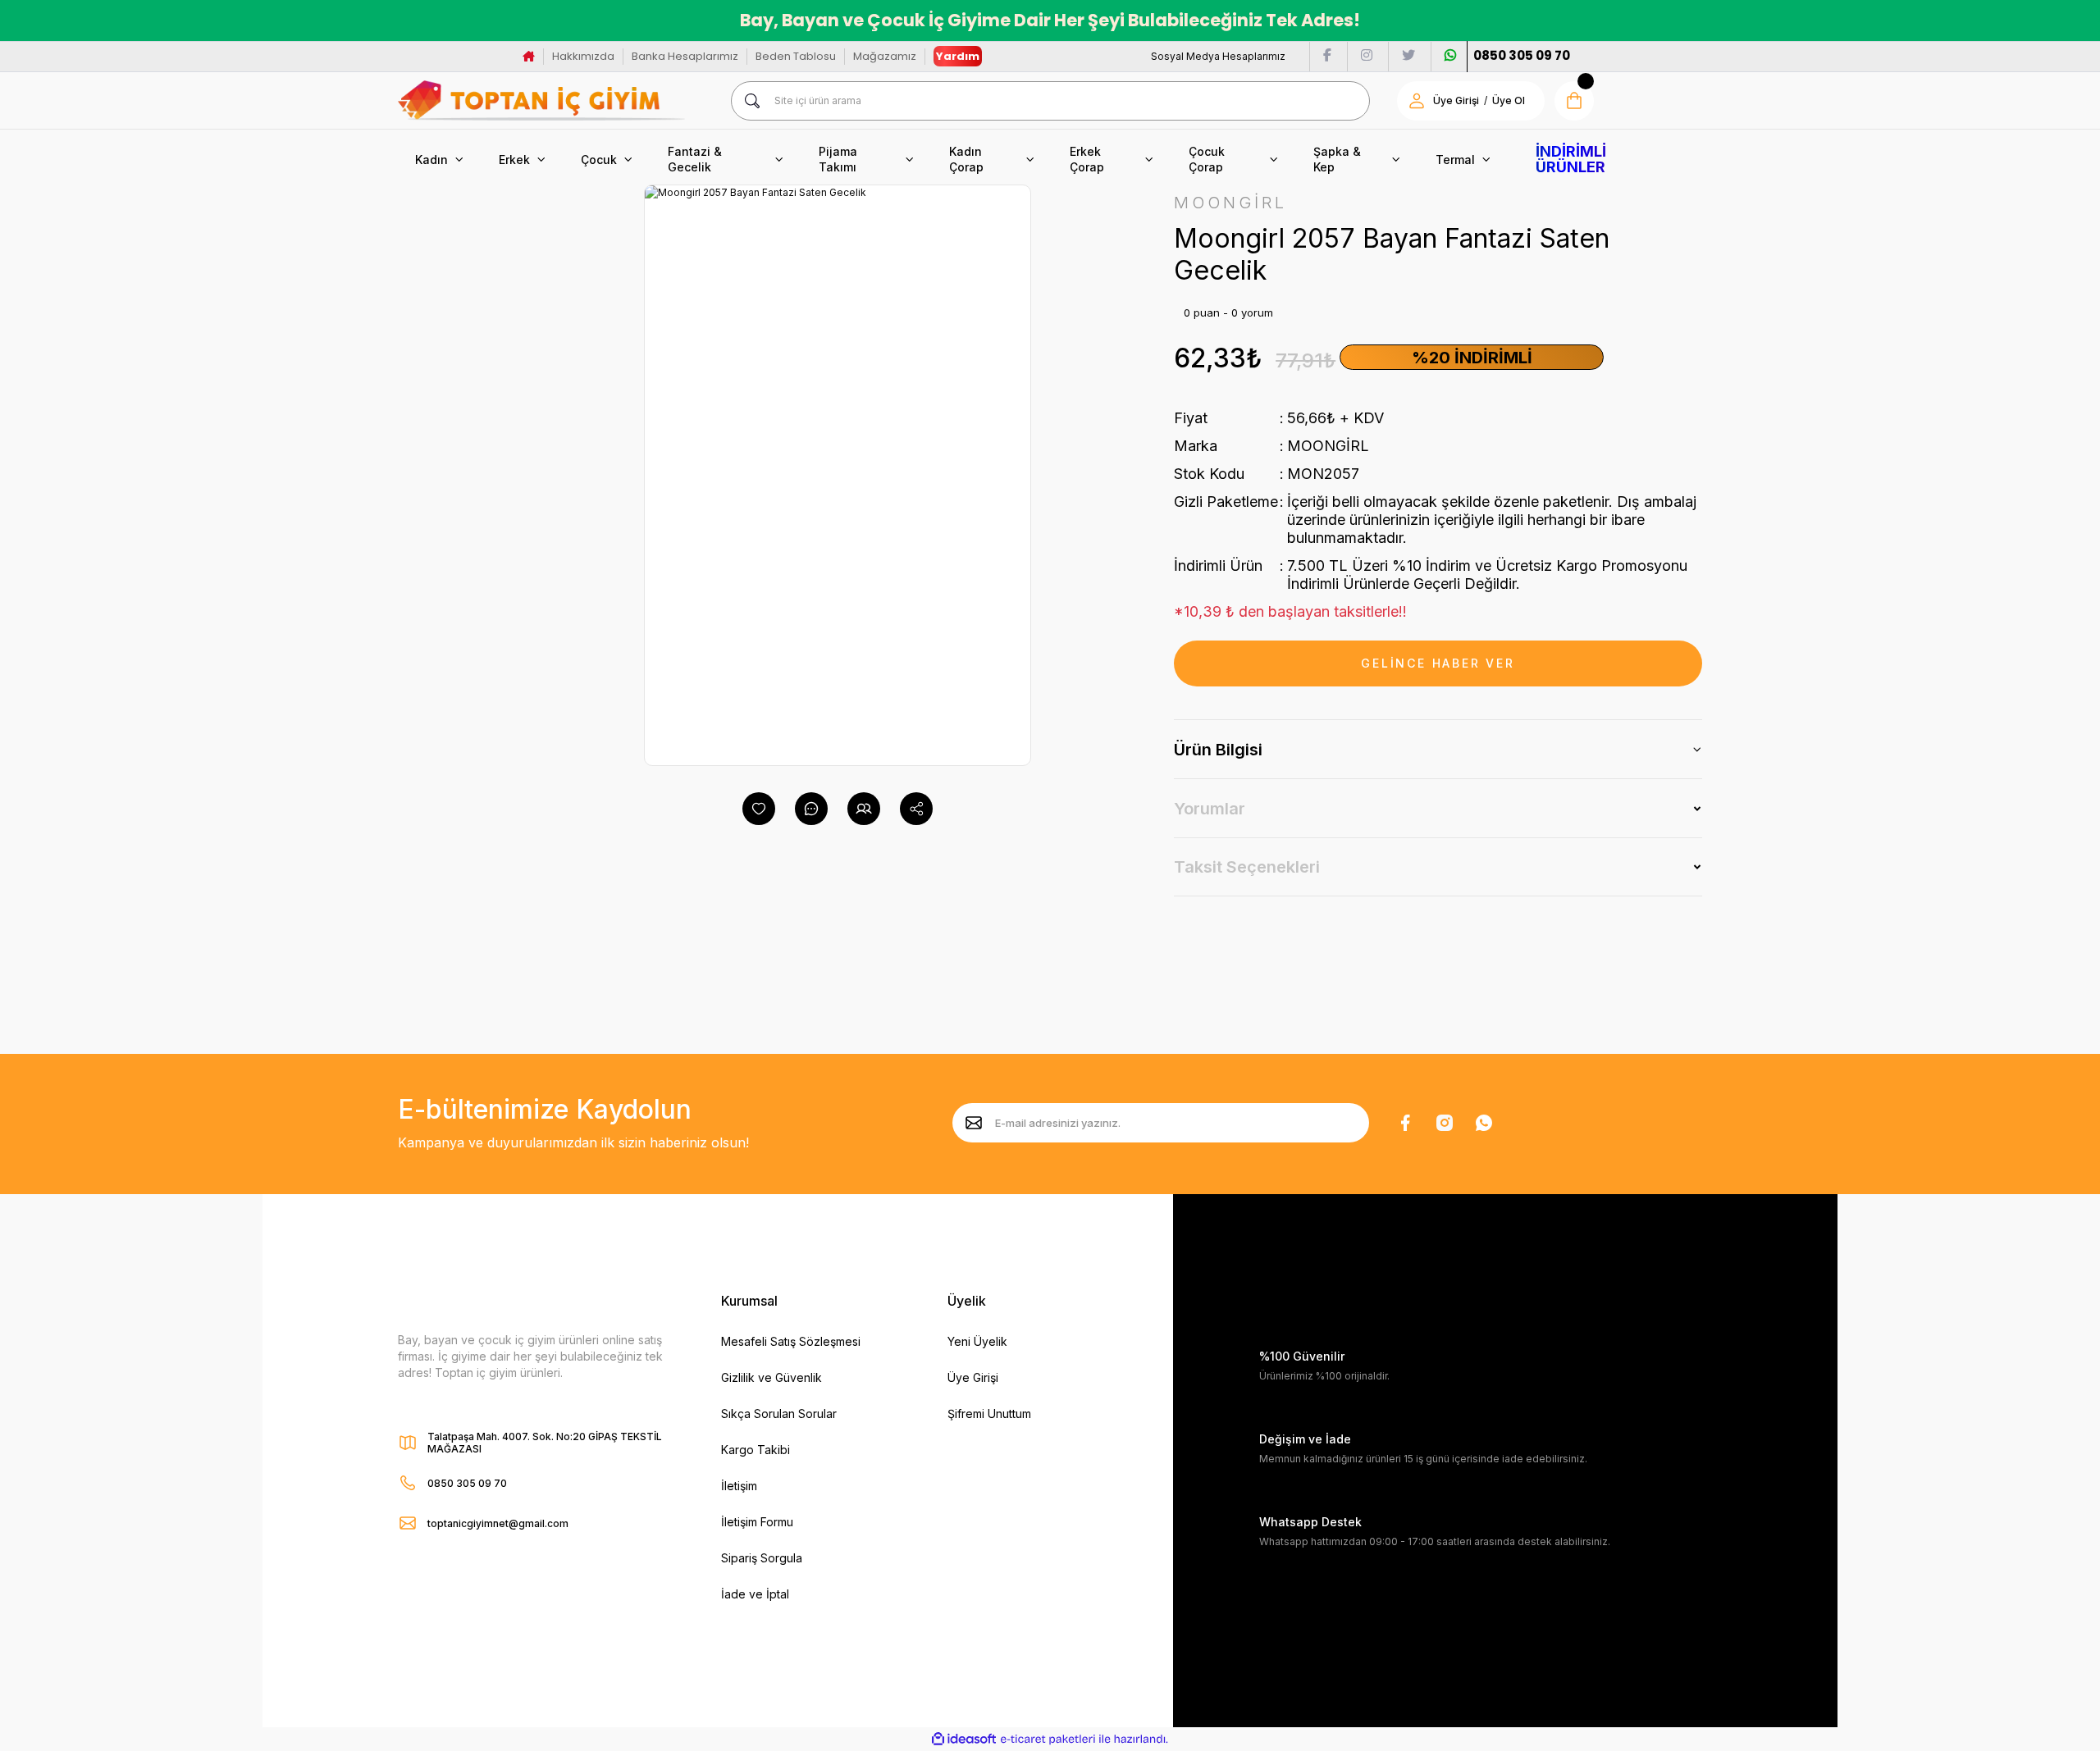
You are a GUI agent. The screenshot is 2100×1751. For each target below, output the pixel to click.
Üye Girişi (1456, 100)
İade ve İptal (755, 1594)
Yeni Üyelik (977, 1341)
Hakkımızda (583, 56)
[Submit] (974, 1123)
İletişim (739, 1486)
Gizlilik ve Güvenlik (772, 1377)
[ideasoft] (964, 1740)
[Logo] (541, 100)
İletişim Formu (757, 1522)
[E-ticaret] (1048, 1740)
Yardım (958, 56)
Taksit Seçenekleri (1247, 867)
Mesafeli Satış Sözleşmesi (791, 1341)
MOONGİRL (1328, 446)
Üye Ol (1509, 100)
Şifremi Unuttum (989, 1414)
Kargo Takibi (756, 1450)
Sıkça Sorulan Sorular (779, 1414)
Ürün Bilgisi (1218, 750)
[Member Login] (1417, 101)
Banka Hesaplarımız (685, 56)
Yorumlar (1210, 809)
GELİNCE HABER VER (1438, 663)
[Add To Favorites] (759, 809)
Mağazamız (885, 56)
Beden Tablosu (796, 56)
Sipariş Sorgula (762, 1558)
